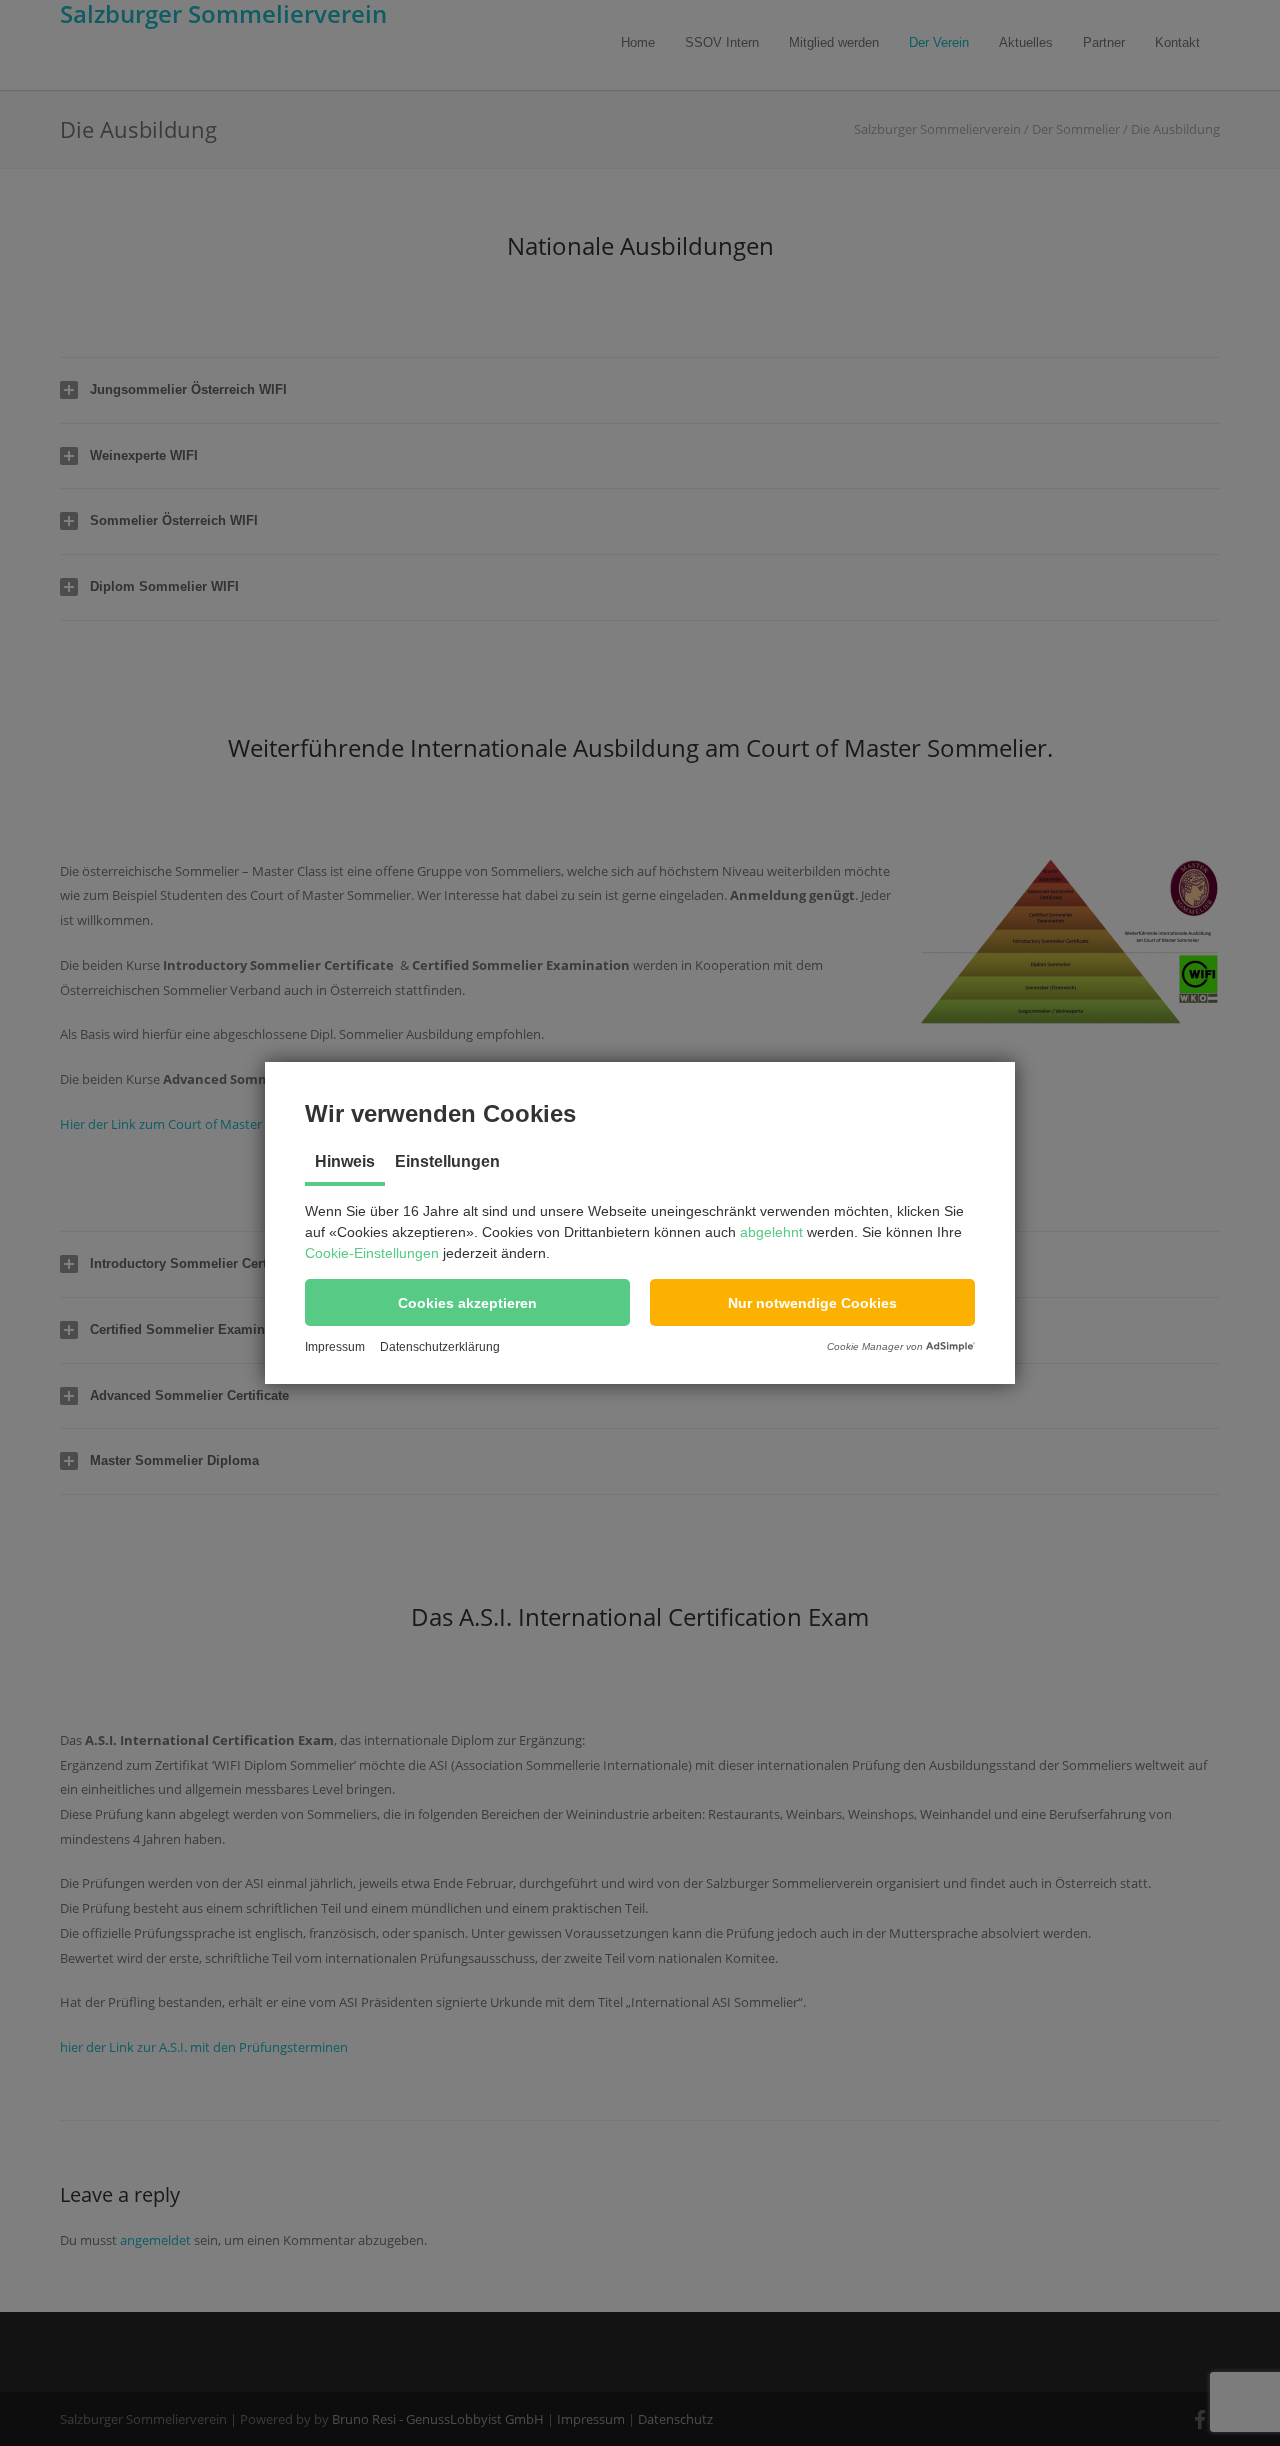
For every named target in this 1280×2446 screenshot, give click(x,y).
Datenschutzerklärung (440, 1347)
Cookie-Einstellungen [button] (372, 1253)
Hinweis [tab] (345, 1161)
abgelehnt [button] (771, 1232)
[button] (467, 1302)
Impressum (335, 1347)
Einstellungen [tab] (447, 1161)
